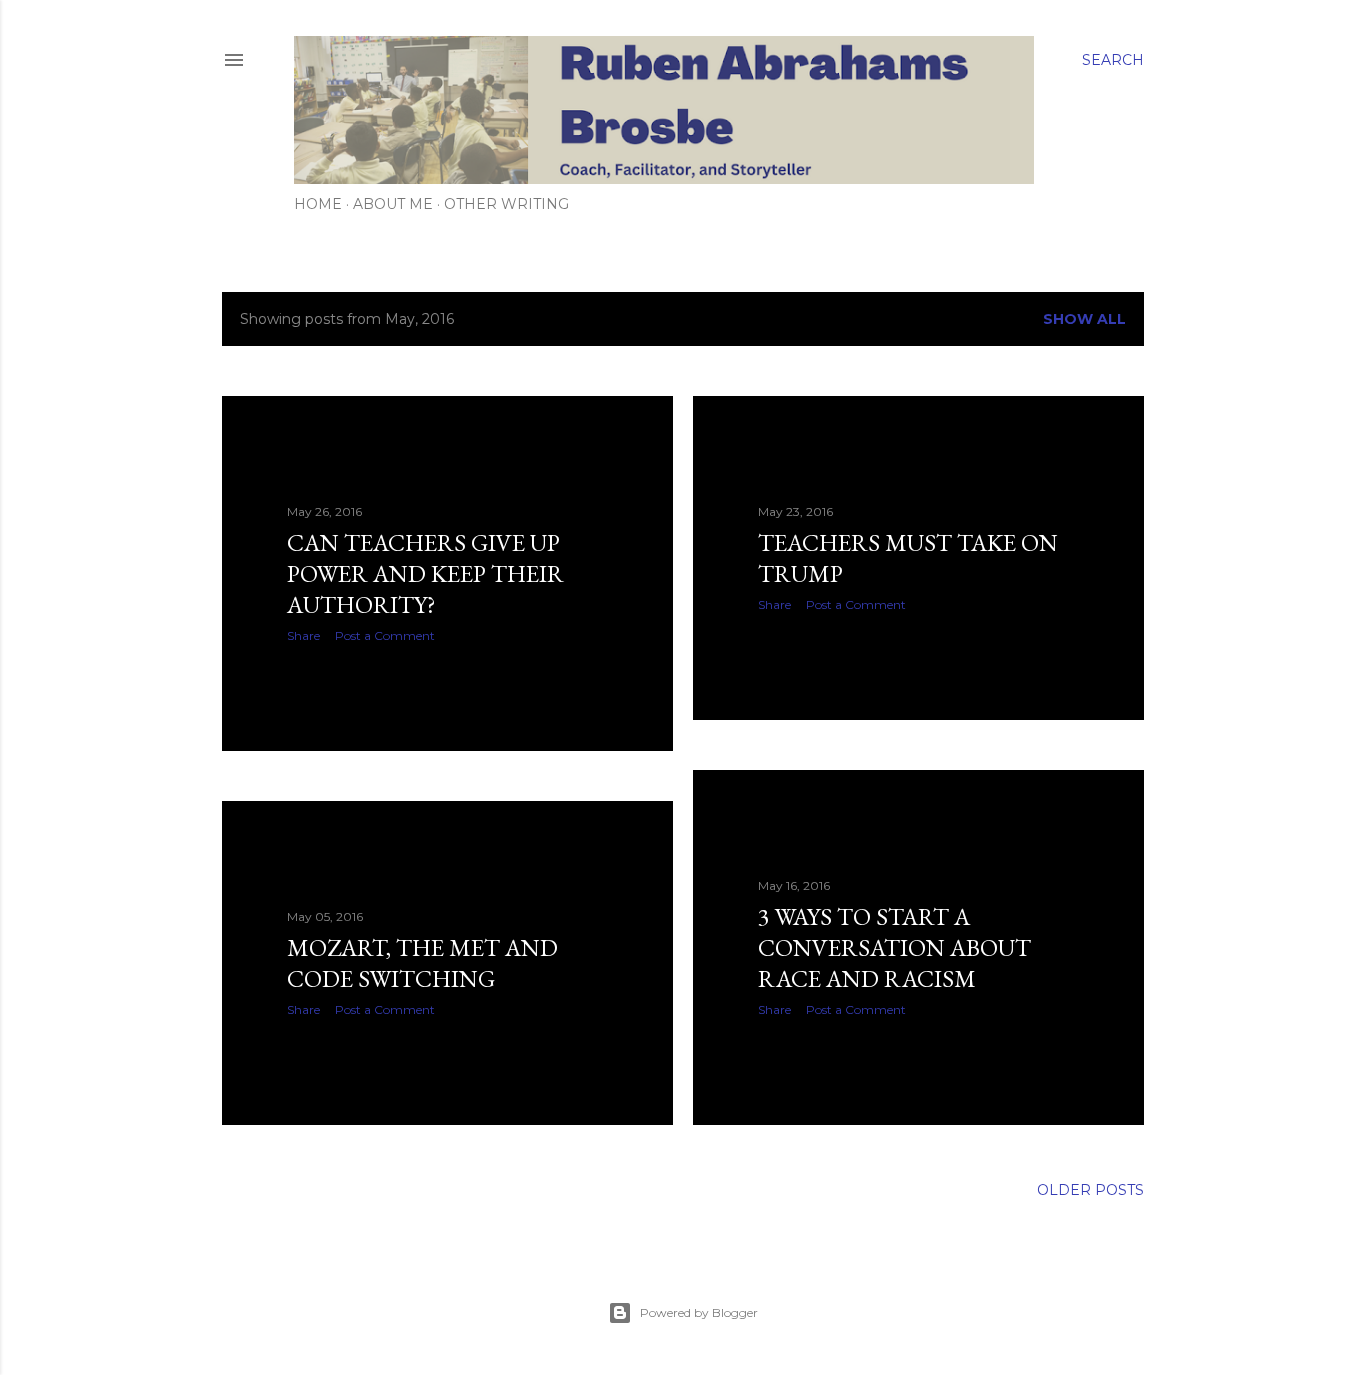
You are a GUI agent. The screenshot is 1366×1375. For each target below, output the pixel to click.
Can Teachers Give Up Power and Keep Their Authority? (425, 573)
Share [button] (303, 635)
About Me (393, 204)
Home (318, 204)
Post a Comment (385, 635)
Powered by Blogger (699, 1312)
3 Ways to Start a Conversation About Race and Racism (894, 947)
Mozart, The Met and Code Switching (422, 963)
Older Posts (1090, 1190)
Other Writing (506, 204)
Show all (1084, 319)
